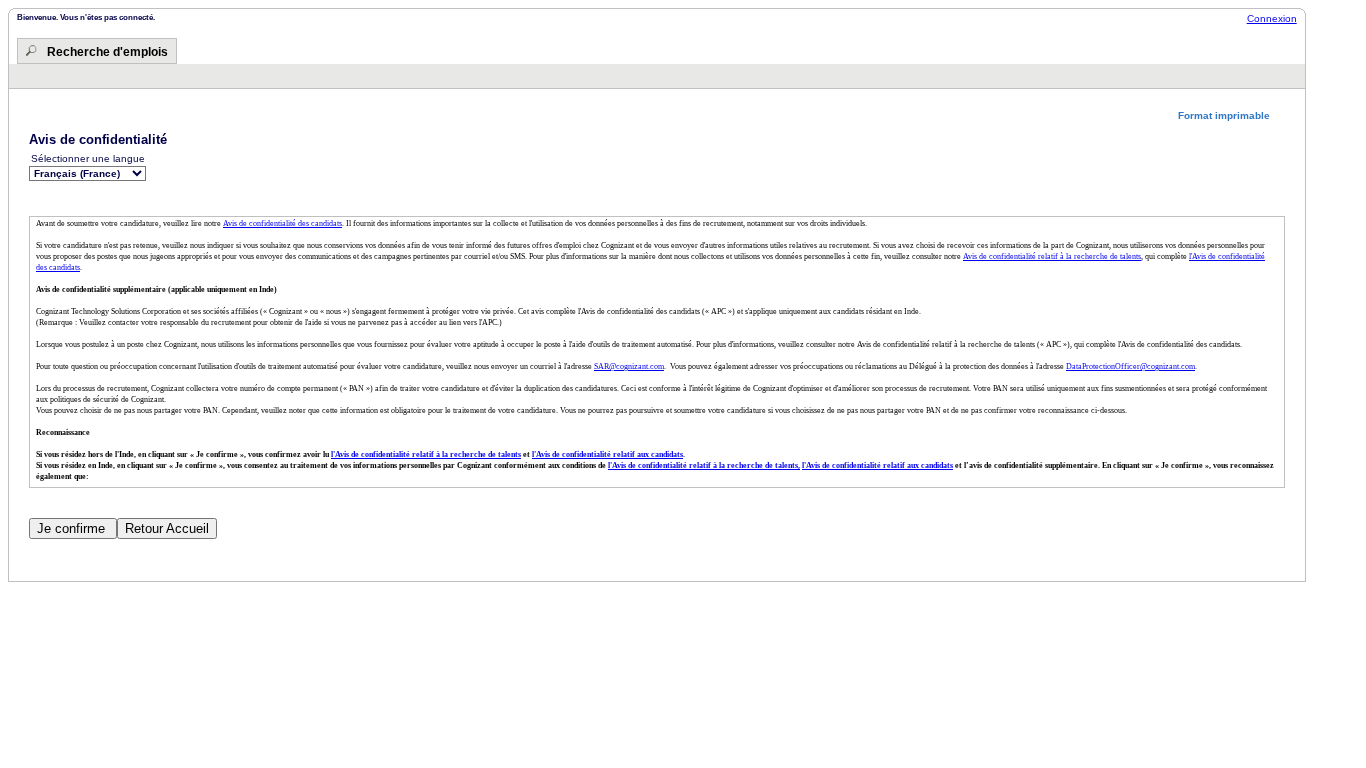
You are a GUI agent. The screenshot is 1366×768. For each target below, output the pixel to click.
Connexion (1272, 18)
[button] (1231, 115)
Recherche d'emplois (107, 52)
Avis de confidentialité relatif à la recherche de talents (1052, 256)
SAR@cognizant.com (629, 366)
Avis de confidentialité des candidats (282, 223)
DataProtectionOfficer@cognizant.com (1130, 366)
